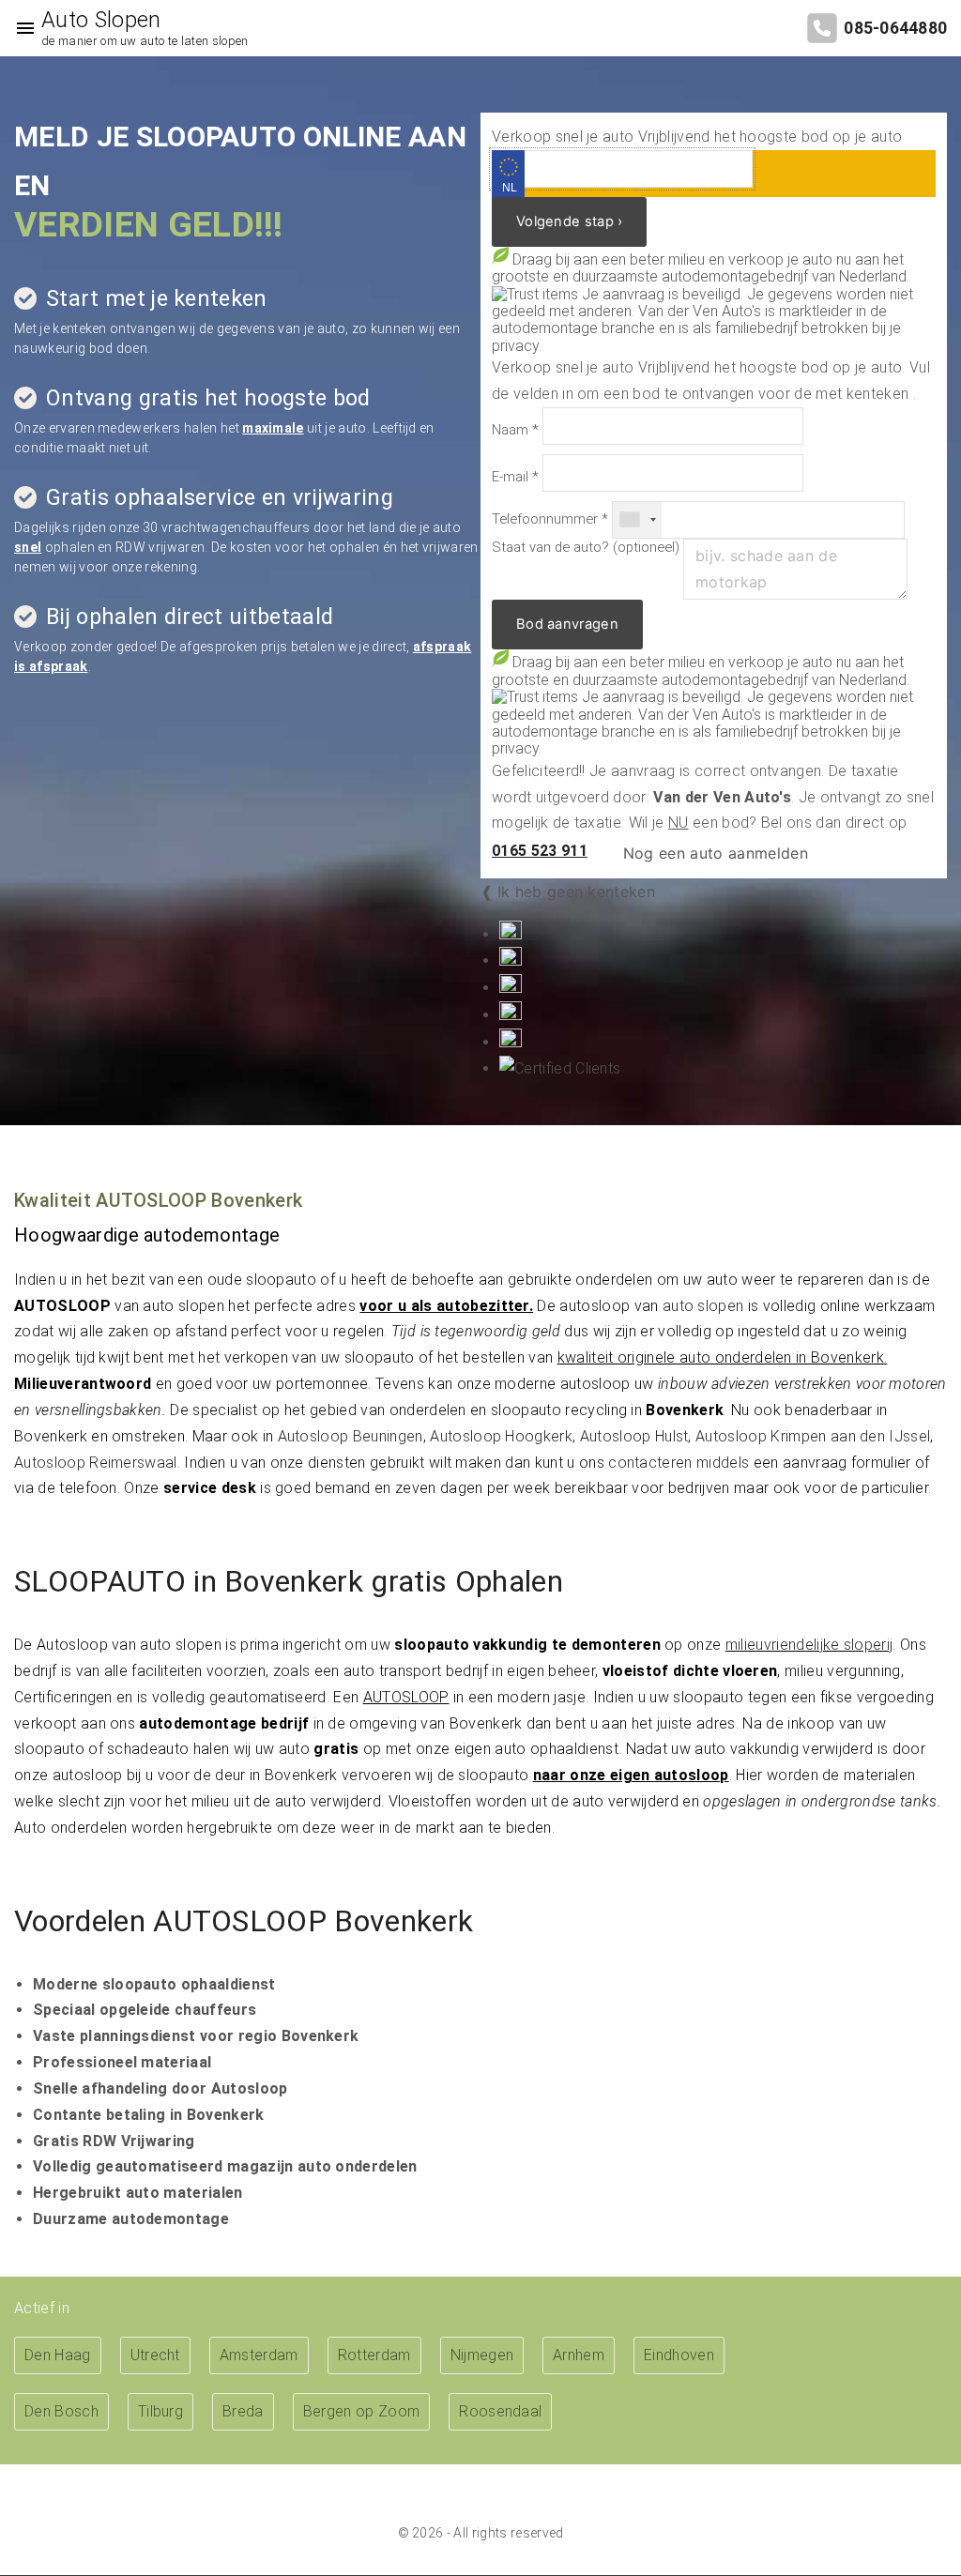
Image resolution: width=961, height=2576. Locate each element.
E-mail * (515, 477)
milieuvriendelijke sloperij (809, 1645)
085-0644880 (895, 28)
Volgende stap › (569, 221)
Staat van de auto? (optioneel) (586, 548)
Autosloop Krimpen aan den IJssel (813, 1436)
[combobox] (637, 520)
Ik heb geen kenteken (576, 892)
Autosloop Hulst (634, 1436)
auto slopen (703, 1306)
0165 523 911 (540, 851)
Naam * (515, 430)
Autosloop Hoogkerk (501, 1436)
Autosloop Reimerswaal (96, 1463)
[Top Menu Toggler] (21, 28)
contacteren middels (679, 1463)
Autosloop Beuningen (351, 1436)
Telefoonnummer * (550, 519)
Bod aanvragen (567, 624)
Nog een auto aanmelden (713, 853)
